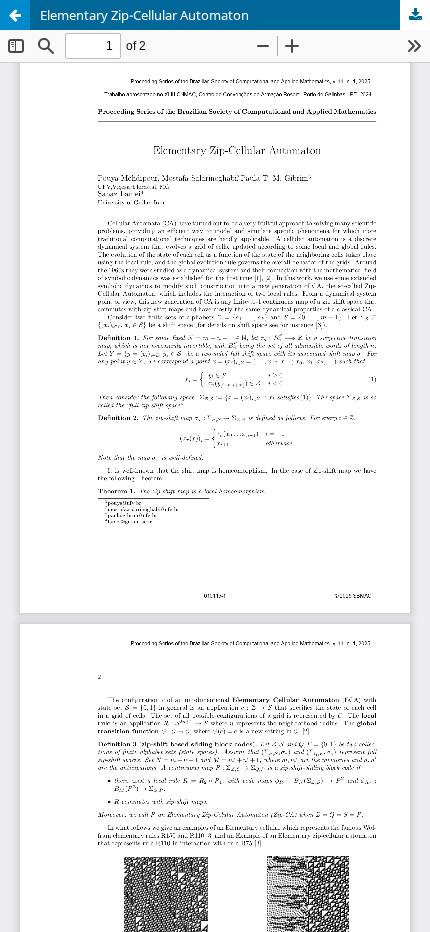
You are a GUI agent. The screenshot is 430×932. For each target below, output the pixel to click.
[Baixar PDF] (415, 15)
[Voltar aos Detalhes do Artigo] (15, 15)
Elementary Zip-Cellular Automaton (144, 15)
